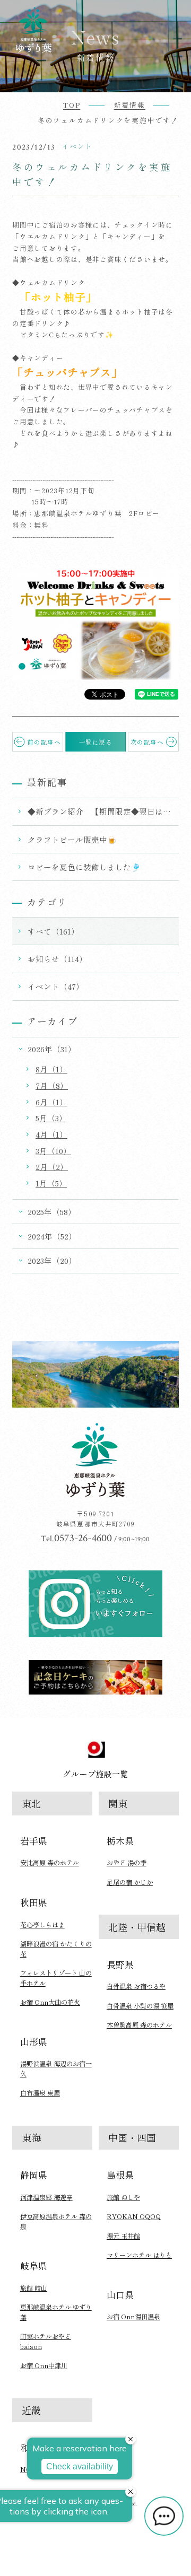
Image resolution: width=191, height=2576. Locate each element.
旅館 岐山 (34, 2288)
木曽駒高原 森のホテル (139, 2025)
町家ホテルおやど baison (46, 2341)
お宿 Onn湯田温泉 (133, 2317)
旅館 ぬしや (123, 2197)
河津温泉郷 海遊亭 (46, 2197)
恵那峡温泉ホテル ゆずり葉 (56, 2312)
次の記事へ (147, 742)
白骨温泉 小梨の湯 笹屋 (140, 2006)
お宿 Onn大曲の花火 (50, 2002)
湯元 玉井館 (123, 2236)
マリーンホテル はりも (139, 2255)
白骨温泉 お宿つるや (136, 1986)
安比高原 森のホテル (50, 1863)
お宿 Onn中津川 (44, 2365)
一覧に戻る (96, 742)
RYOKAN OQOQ (134, 2216)
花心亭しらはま (42, 1925)
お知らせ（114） (57, 959)
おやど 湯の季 (127, 1863)
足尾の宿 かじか (130, 1882)
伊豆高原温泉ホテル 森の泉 (56, 2221)
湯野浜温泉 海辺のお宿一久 (56, 2068)
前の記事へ (44, 742)
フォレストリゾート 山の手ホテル (56, 1978)
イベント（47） (56, 986)
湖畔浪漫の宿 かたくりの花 (56, 1949)
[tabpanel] (95, 625)
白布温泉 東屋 (40, 2093)
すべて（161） (53, 931)
